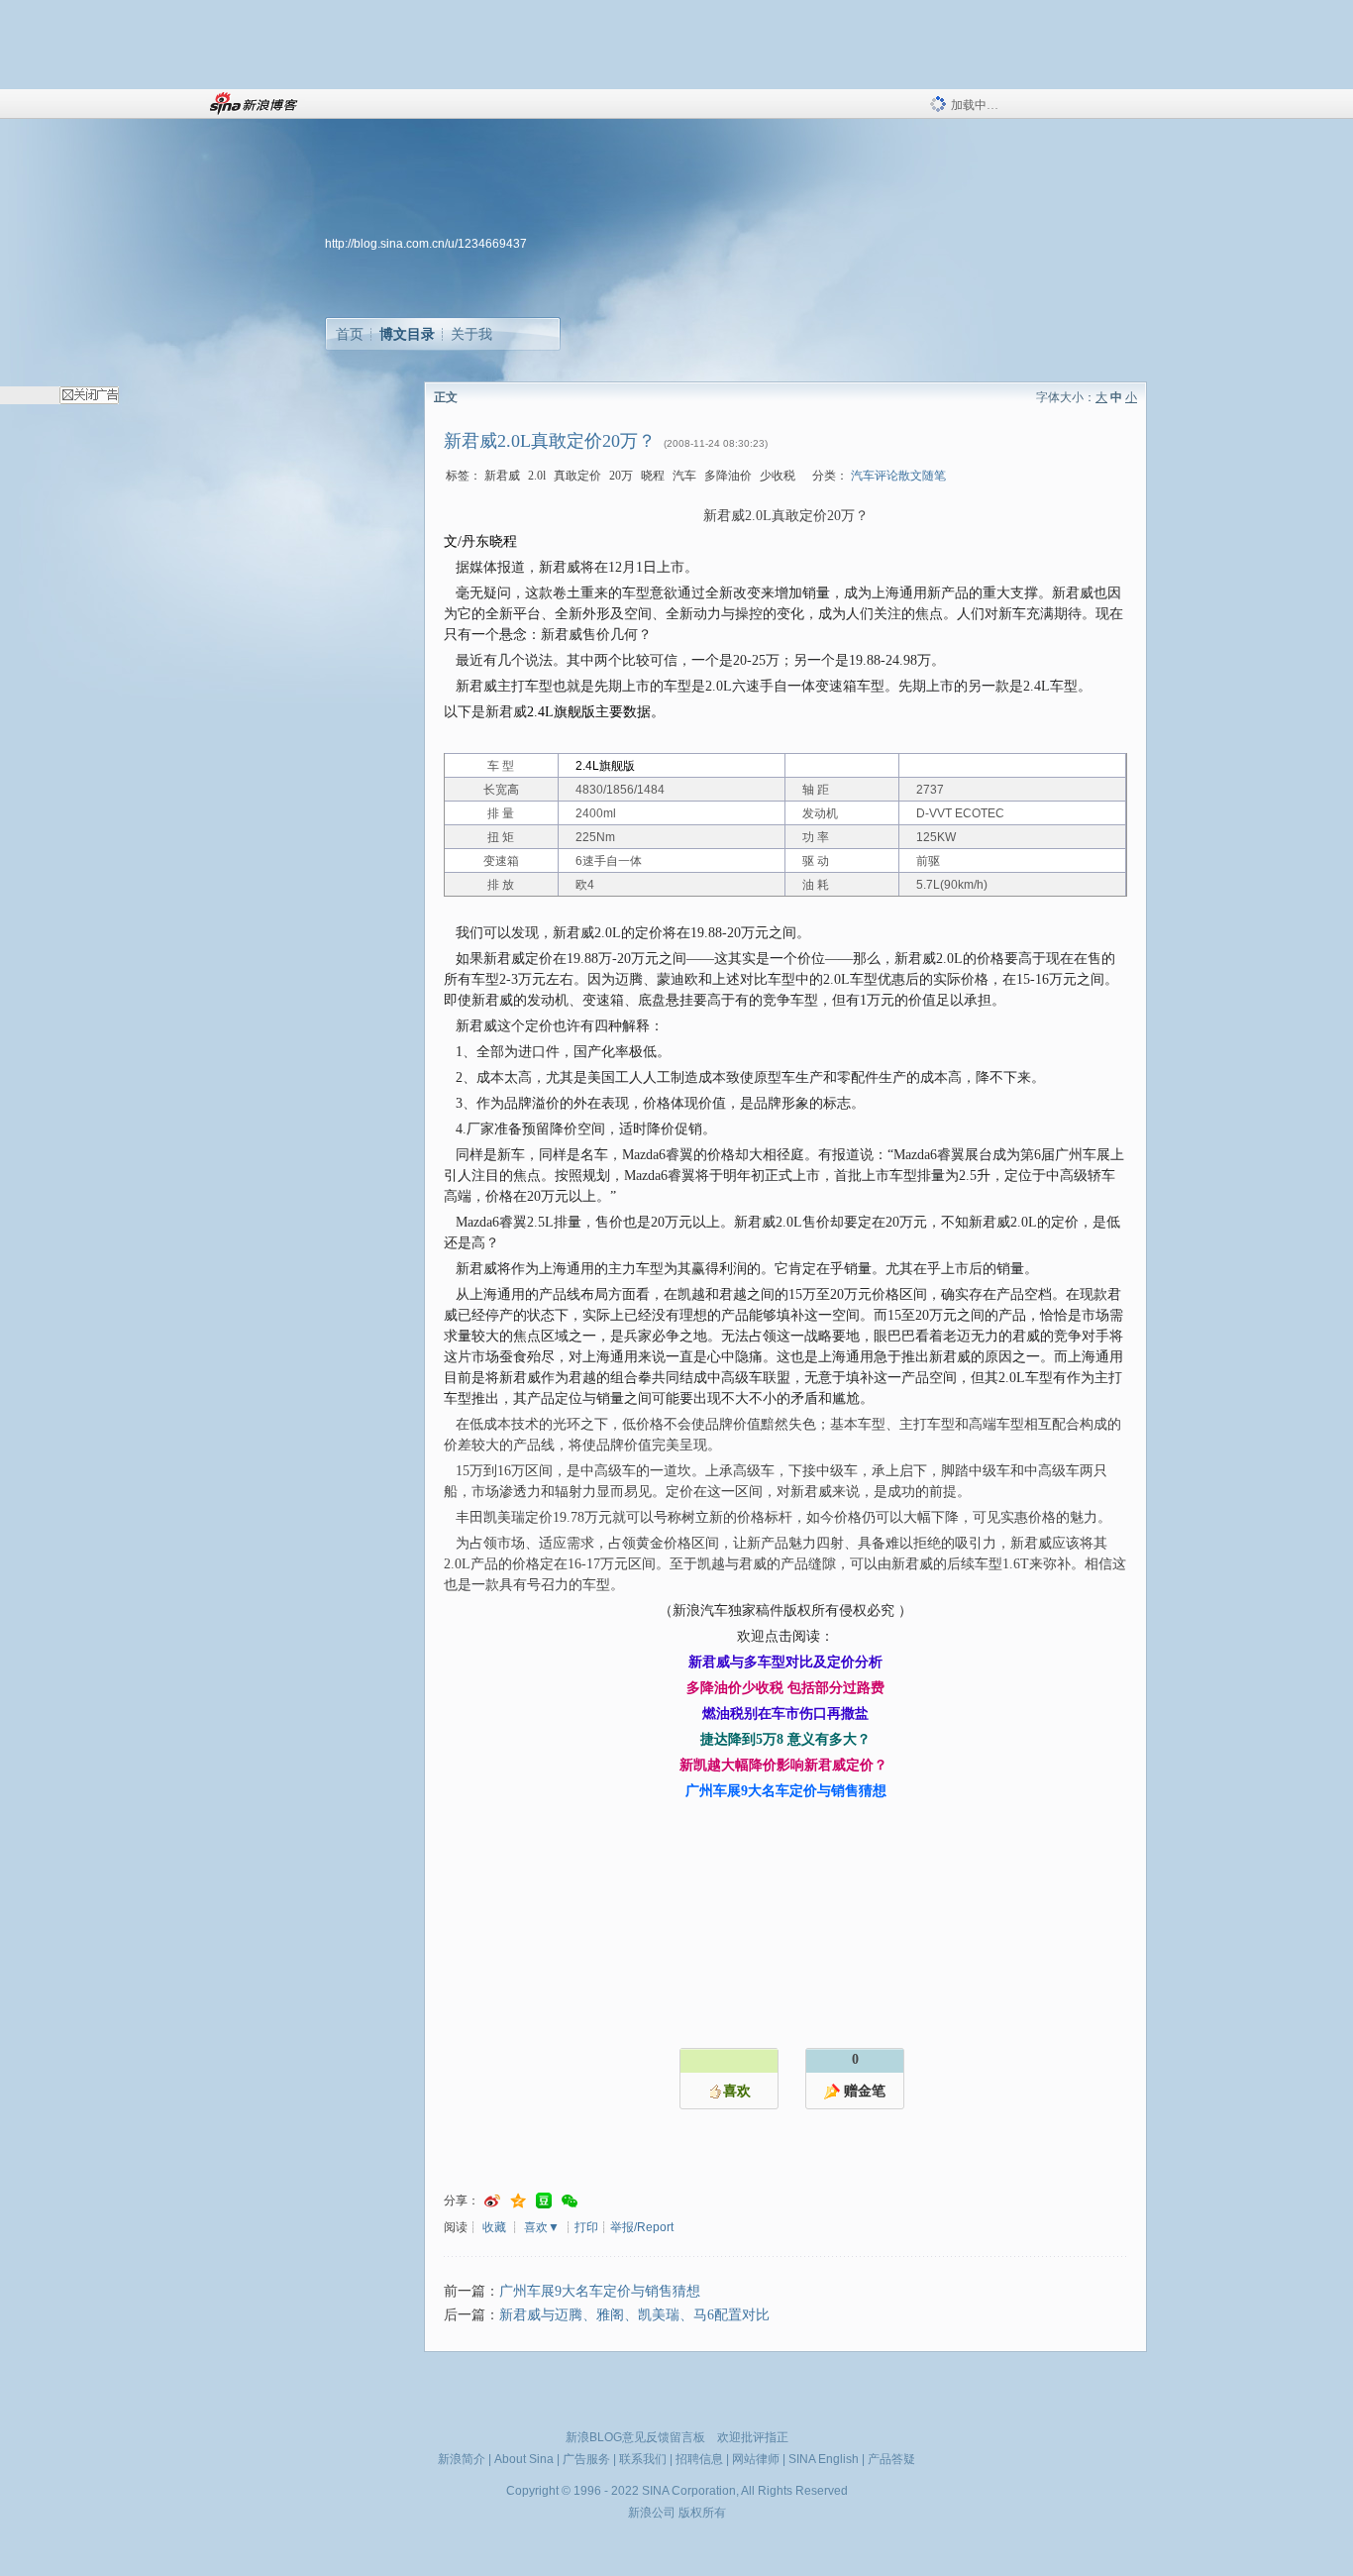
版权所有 (702, 2513)
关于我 (471, 334)
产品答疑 (891, 2459)
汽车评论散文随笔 (898, 476)
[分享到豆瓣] (544, 2201)
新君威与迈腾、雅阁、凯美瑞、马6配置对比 (634, 2315)
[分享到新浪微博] (492, 2201)
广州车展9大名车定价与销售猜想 (600, 2291)
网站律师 (756, 2459)
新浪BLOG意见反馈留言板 (635, 2437)
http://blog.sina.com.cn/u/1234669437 (426, 244)
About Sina (524, 2459)
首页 (350, 334)
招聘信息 (699, 2459)
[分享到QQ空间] (518, 2201)
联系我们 (643, 2459)
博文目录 (407, 334)
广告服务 (586, 2459)
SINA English (824, 2459)
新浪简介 (462, 2459)
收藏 (494, 2227)
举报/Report (642, 2227)
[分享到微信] (570, 2201)
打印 (586, 2227)
